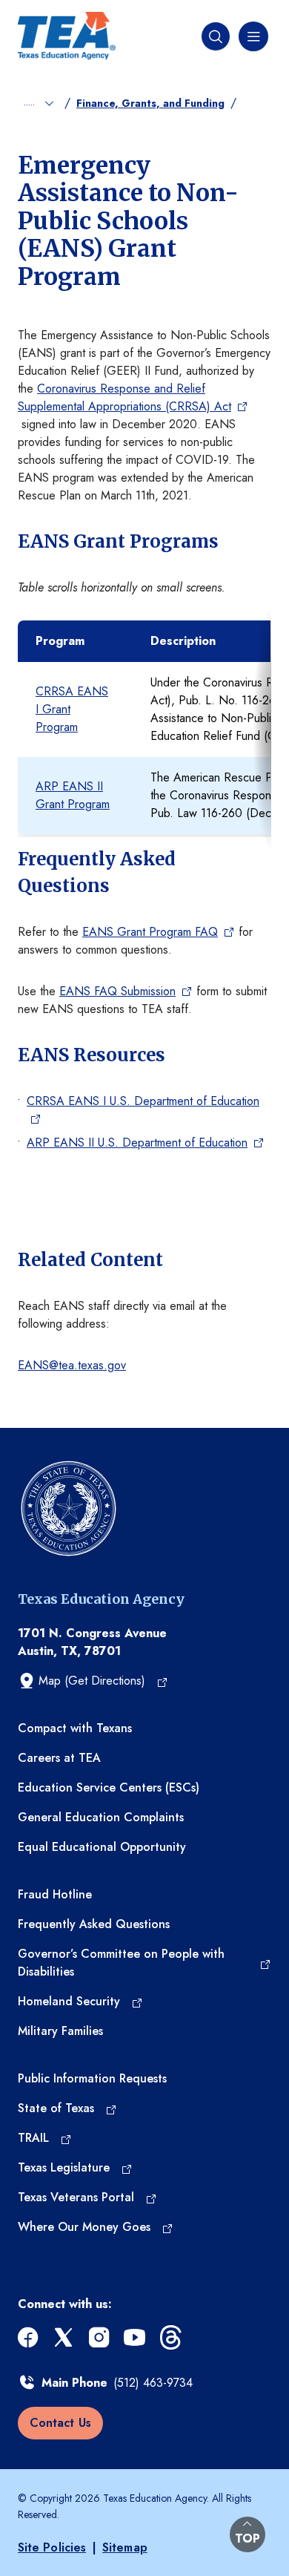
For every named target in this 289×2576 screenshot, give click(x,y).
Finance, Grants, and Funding (150, 103)
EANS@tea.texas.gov (72, 1365)
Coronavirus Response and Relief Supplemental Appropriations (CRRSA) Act (124, 397)
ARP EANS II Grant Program (73, 795)
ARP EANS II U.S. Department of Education (137, 1143)
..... (31, 102)
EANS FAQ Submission (117, 991)
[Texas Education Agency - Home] (67, 36)
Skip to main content (53, 12)
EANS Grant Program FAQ (150, 932)
